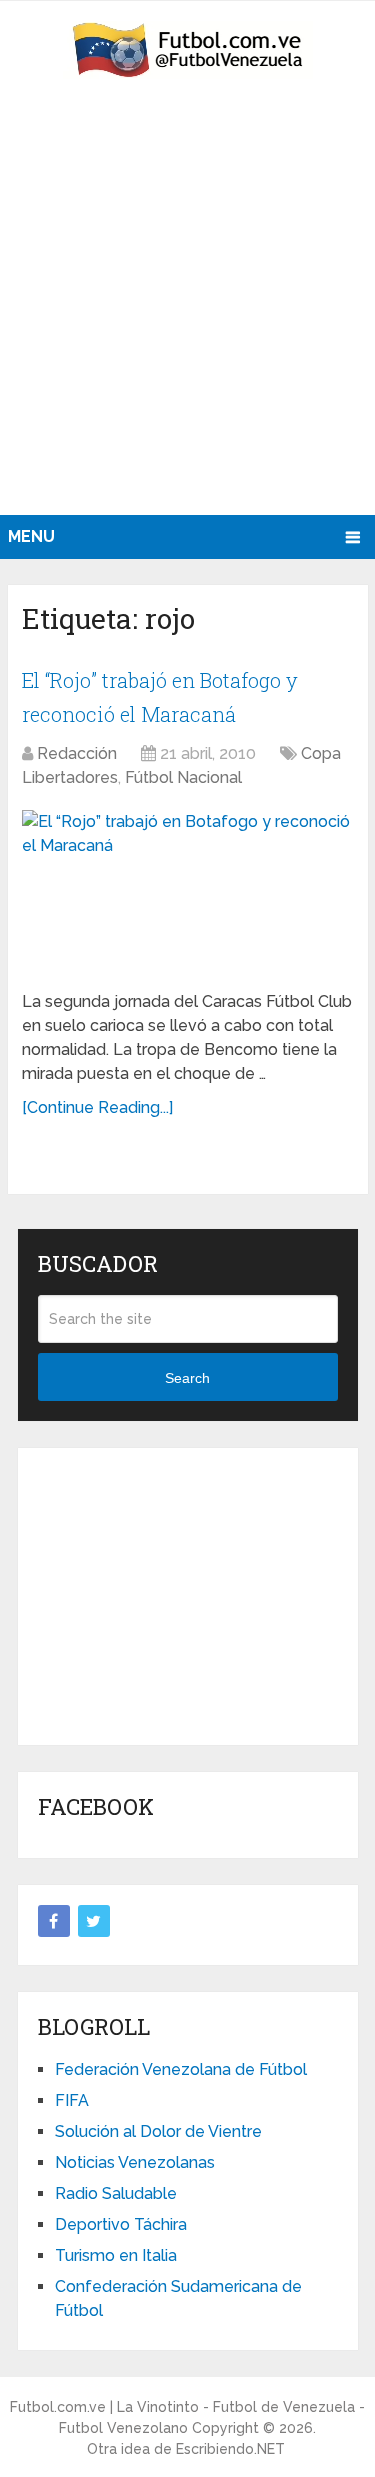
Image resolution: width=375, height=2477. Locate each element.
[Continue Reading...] (97, 1107)
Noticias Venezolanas (135, 2162)
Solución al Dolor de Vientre (158, 2131)
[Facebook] (54, 1921)
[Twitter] (94, 1921)
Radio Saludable (116, 2193)
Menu (31, 536)
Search (187, 1378)
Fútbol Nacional (183, 777)
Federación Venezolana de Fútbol (181, 2069)
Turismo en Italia (116, 2255)
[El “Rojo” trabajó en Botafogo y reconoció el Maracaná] (187, 892)
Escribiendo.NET (230, 2449)
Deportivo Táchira (121, 2224)
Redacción (77, 753)
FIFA (72, 2100)
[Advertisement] (187, 317)
